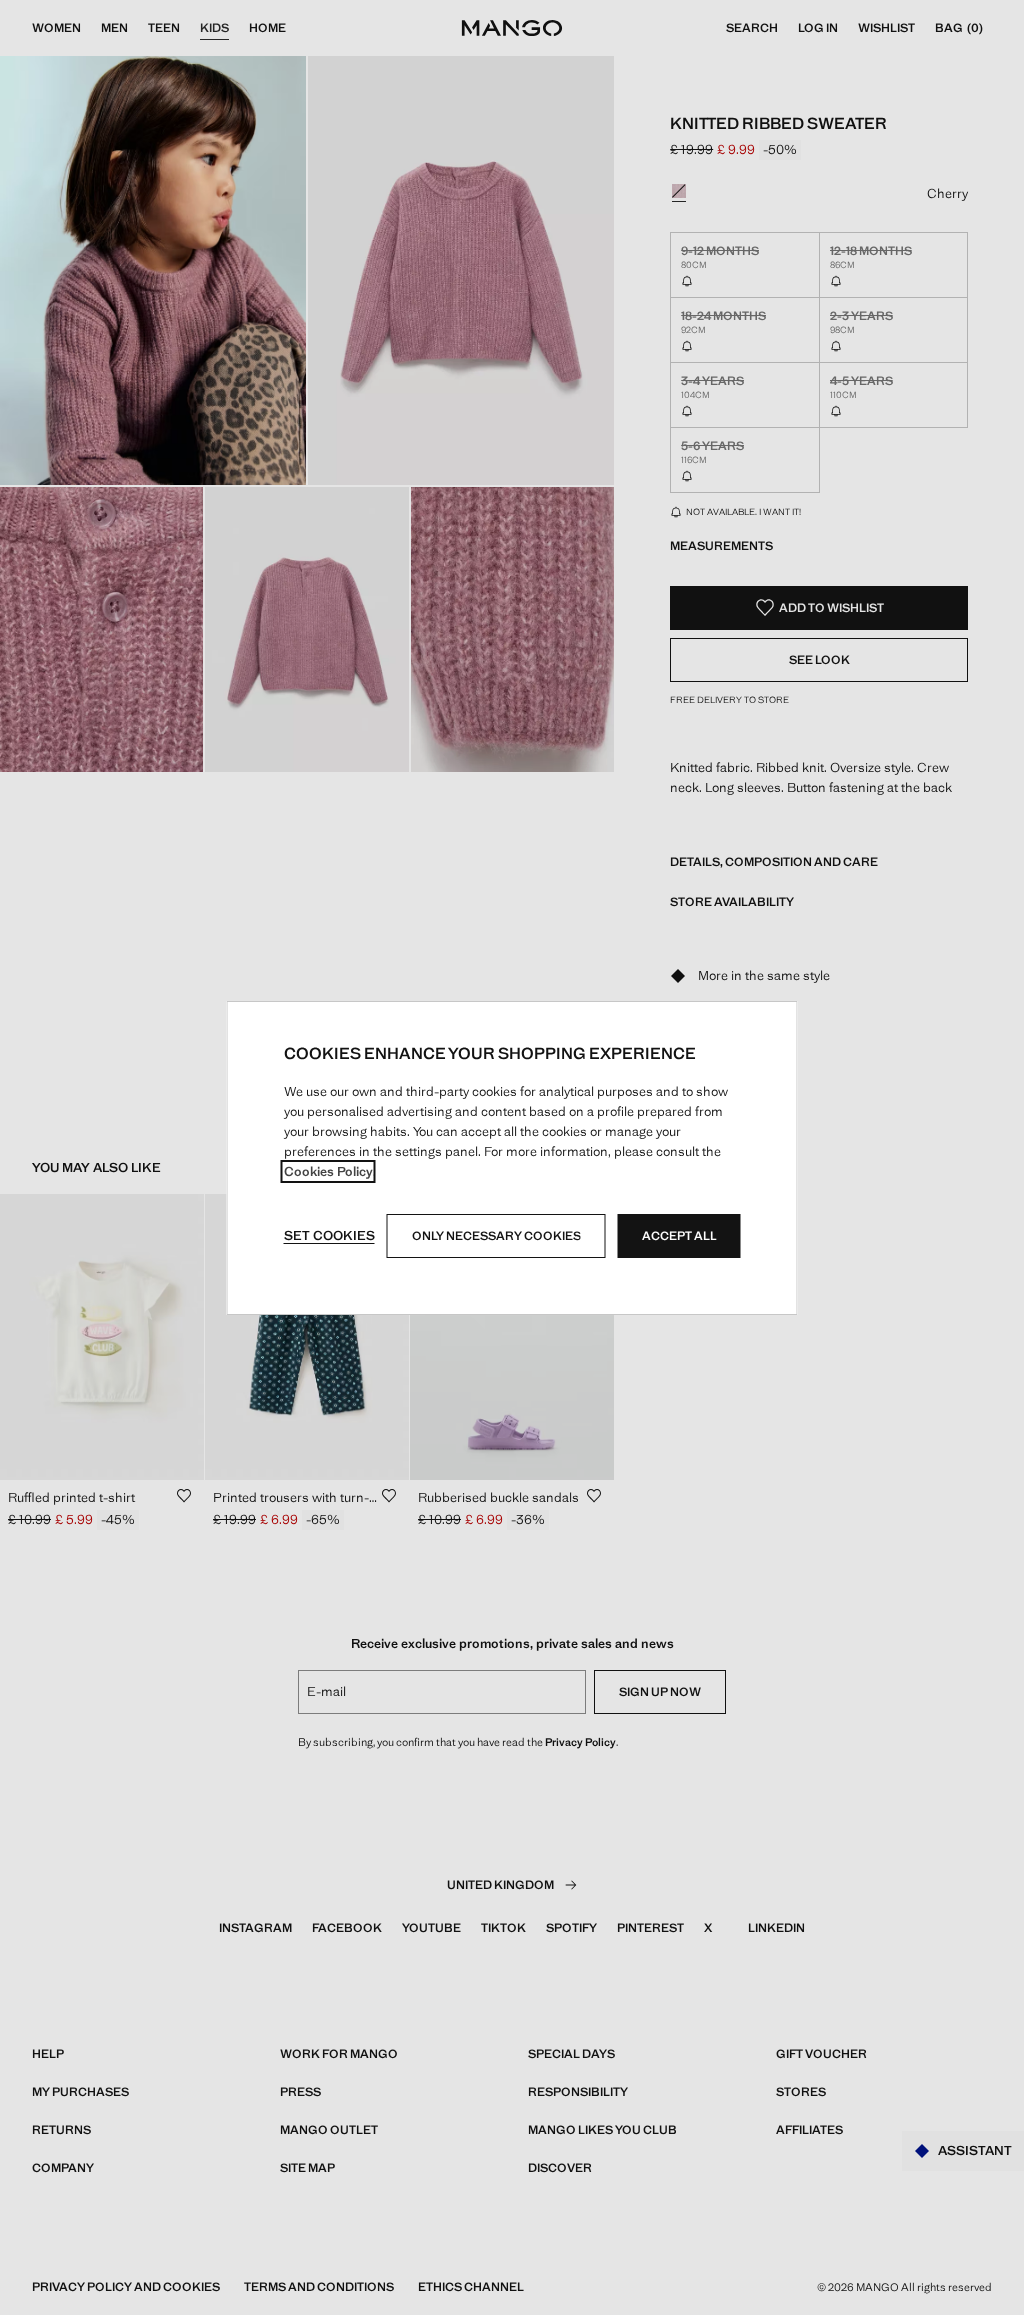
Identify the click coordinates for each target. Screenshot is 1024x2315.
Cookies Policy (328, 1171)
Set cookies (329, 1235)
